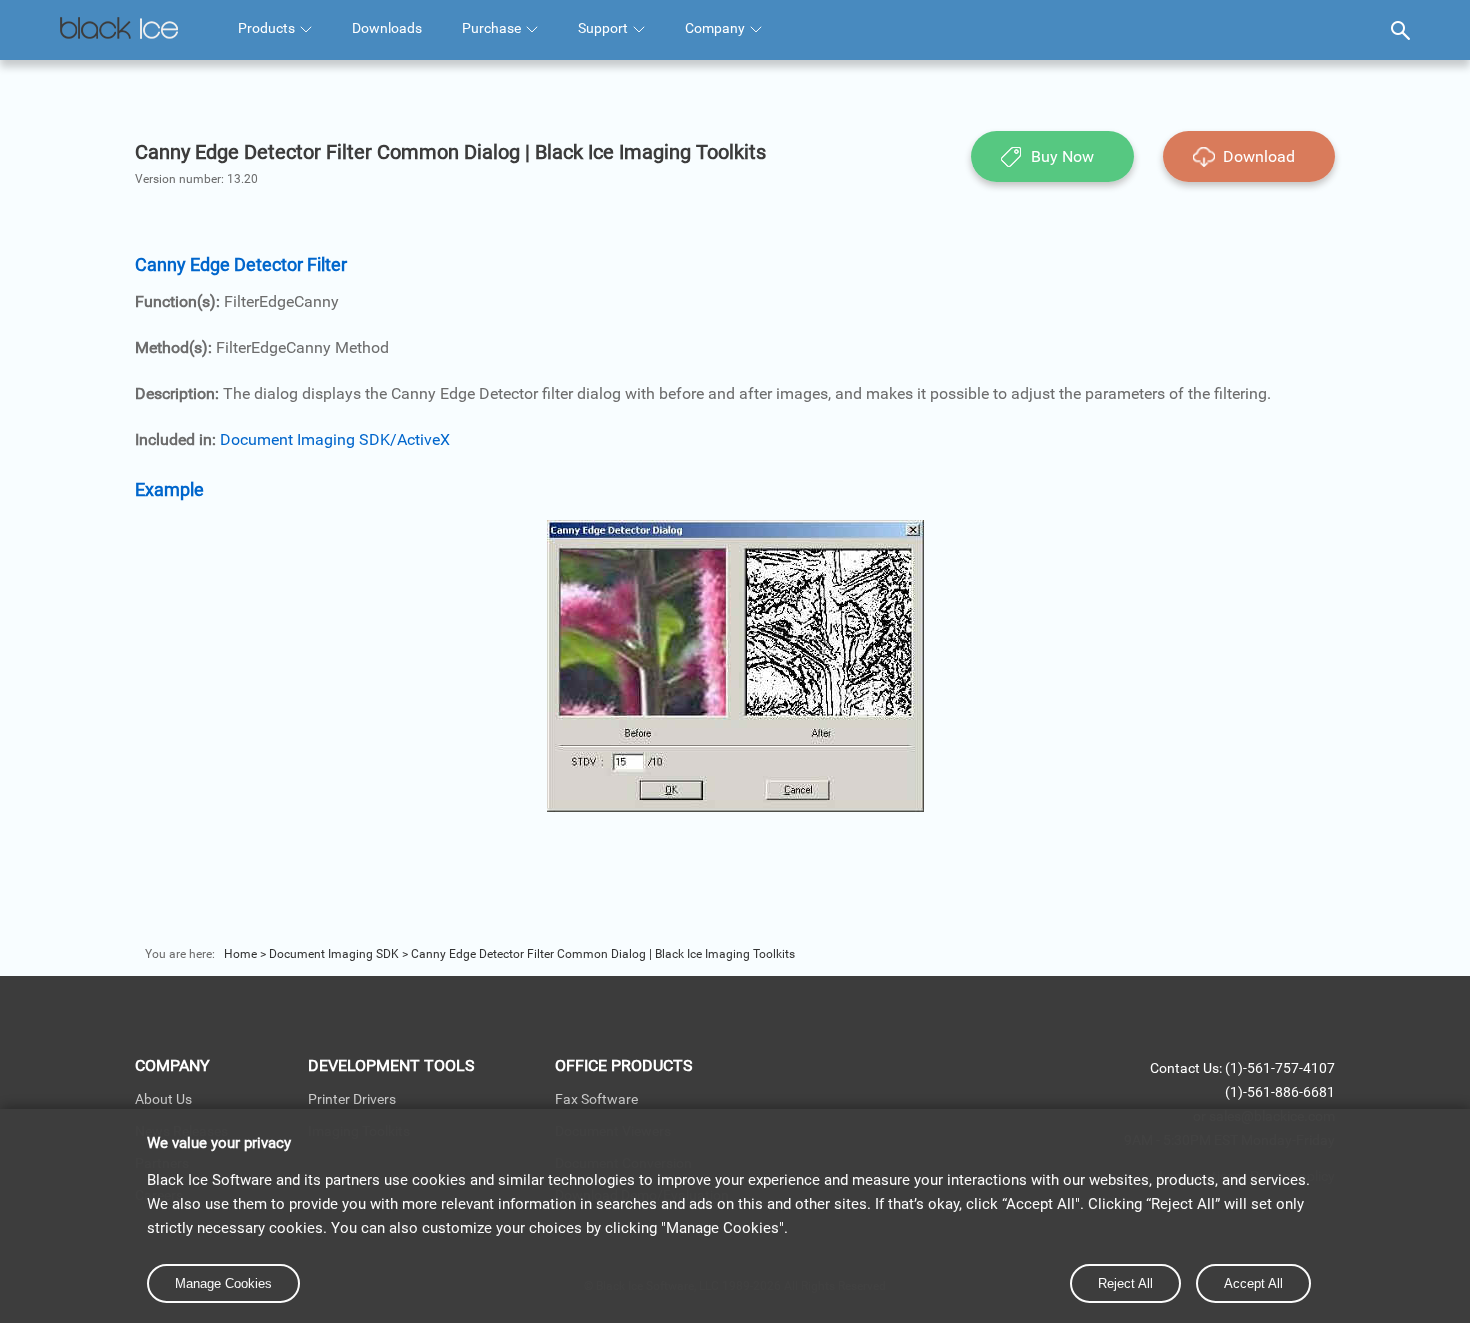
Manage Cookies (223, 1283)
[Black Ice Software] (119, 30)
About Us (163, 1099)
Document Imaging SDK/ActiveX (335, 439)
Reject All (1125, 1283)
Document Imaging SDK (334, 954)
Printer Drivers (352, 1099)
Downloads (387, 28)
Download (1259, 156)
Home (240, 954)
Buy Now (1062, 156)
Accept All (1253, 1283)
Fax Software (596, 1099)
